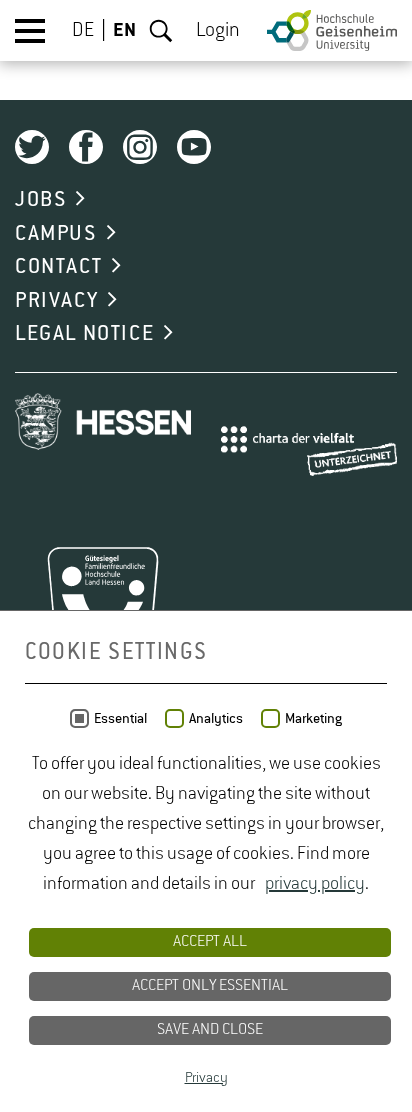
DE (83, 31)
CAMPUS (56, 234)
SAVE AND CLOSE (210, 1030)
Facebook (86, 147)
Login (218, 31)
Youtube (194, 147)
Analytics (216, 719)
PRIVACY (56, 301)
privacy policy (315, 884)
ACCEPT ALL (210, 942)
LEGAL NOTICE (84, 334)
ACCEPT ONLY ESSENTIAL (210, 986)
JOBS (40, 200)
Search (161, 31)
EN (124, 31)
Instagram (140, 147)
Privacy (206, 1078)
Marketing (313, 719)
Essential (120, 719)
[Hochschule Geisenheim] (332, 30)
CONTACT (58, 267)
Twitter (32, 147)
